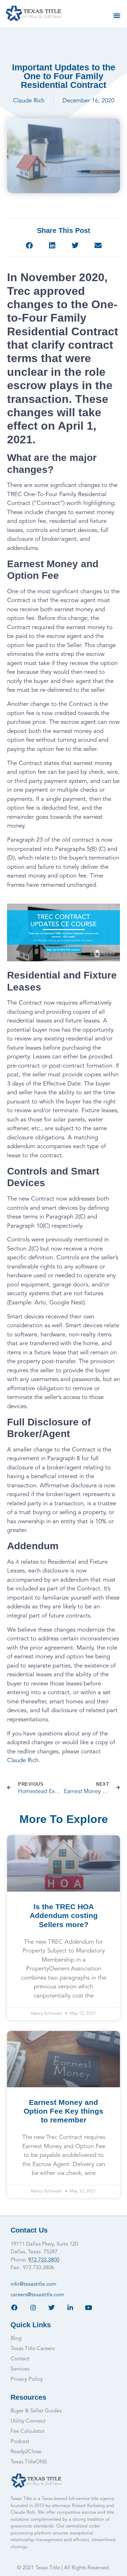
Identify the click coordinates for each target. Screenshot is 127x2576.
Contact (20, 2359)
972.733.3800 (44, 2260)
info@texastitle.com (34, 2284)
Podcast (20, 2442)
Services (20, 2369)
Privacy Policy (27, 2379)
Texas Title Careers (33, 2349)
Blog (16, 2339)
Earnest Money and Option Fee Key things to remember (64, 2111)
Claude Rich (23, 1761)
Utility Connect (28, 2421)
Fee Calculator (28, 2432)
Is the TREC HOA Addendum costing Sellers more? (64, 1915)
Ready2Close (26, 2452)
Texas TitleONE (29, 2462)
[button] (117, 15)
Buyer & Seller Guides (36, 2411)
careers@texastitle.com (37, 2295)
